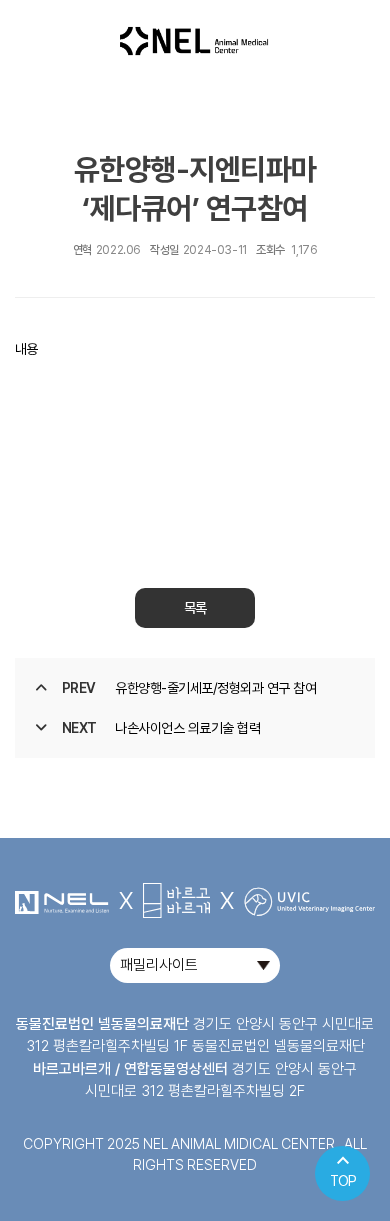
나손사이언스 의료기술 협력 (187, 728)
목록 (195, 608)
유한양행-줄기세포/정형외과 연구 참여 (215, 688)
